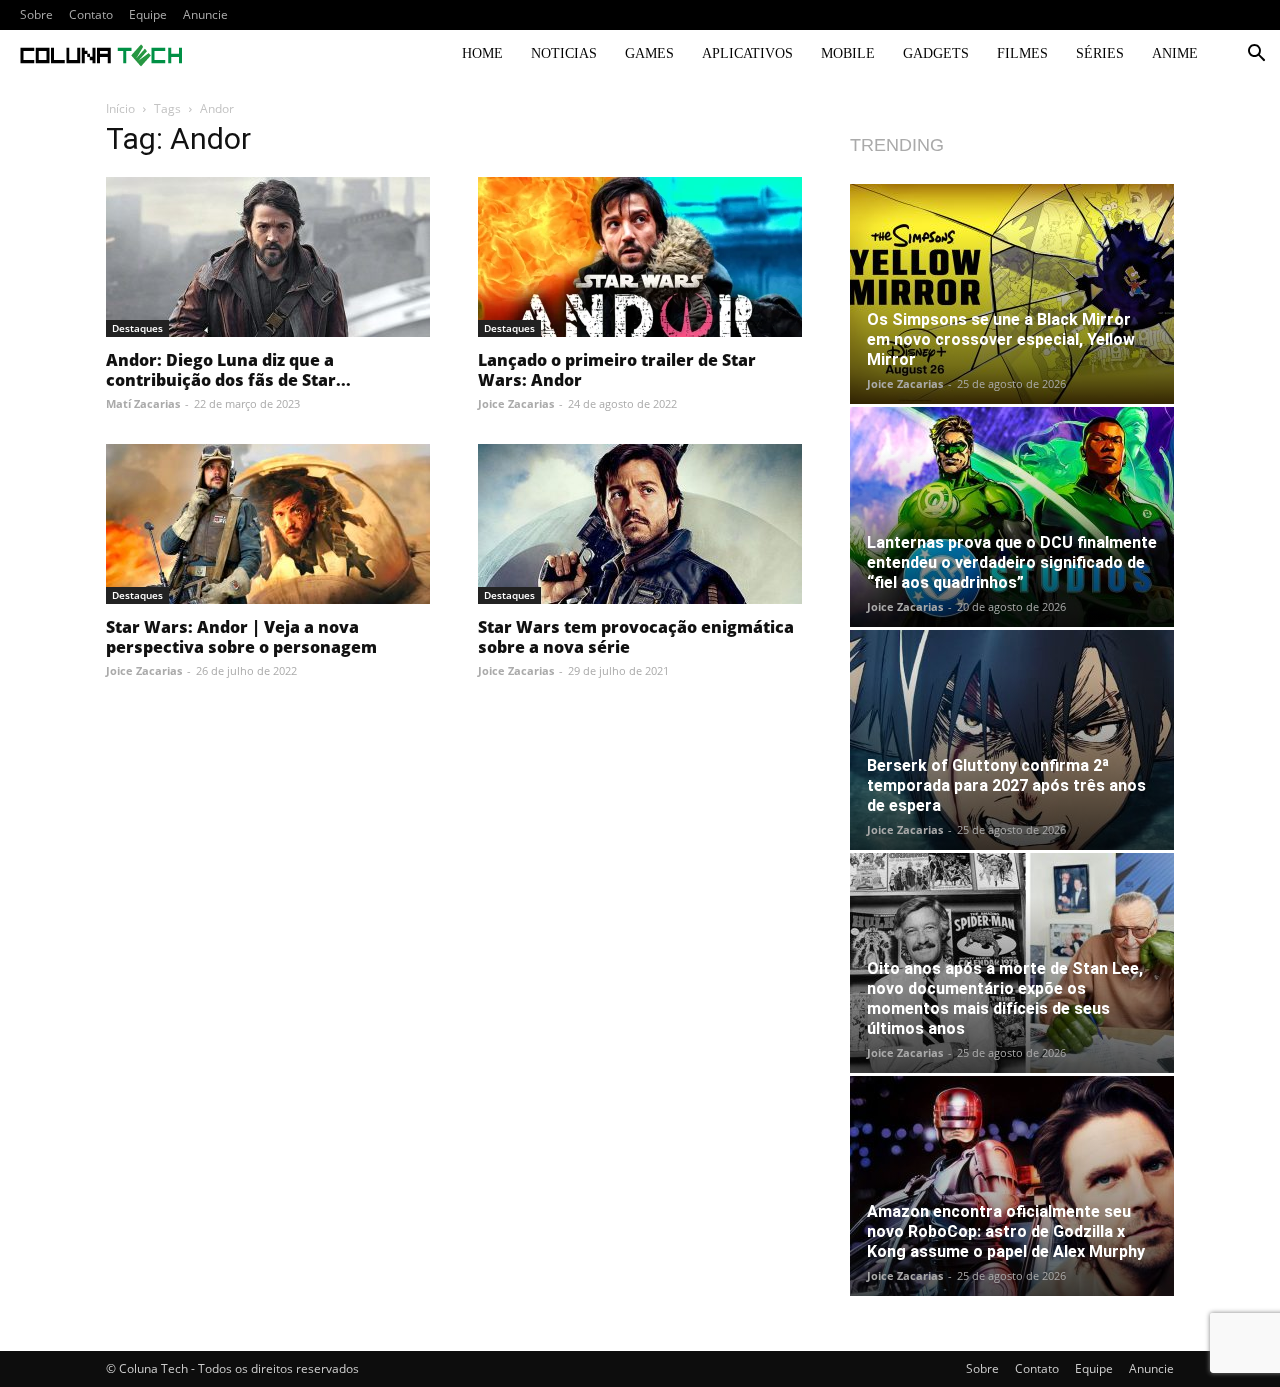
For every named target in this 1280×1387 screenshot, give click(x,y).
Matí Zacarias (143, 403)
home (482, 53)
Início (120, 108)
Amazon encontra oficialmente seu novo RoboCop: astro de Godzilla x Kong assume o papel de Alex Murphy (1006, 1231)
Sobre (36, 14)
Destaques (137, 328)
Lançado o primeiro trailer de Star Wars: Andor (617, 370)
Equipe (148, 14)
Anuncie (205, 14)
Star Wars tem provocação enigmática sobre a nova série (636, 637)
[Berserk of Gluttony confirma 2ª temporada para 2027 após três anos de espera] (1012, 740)
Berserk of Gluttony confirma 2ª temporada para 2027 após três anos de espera (1006, 785)
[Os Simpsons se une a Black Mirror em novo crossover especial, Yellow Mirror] (1012, 294)
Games (649, 53)
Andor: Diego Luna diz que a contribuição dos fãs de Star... (228, 370)
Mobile (848, 53)
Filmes (1022, 53)
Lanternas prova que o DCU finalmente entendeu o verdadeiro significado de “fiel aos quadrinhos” (1012, 562)
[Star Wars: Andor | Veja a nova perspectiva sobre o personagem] (268, 524)
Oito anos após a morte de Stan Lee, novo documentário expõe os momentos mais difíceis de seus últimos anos (1005, 998)
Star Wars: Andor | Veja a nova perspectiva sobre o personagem (241, 637)
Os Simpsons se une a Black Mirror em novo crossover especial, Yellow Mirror (1001, 339)
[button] (1256, 55)
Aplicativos (747, 53)
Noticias (564, 53)
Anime (1175, 53)
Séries (1100, 53)
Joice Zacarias (516, 403)
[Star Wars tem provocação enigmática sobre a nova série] (640, 524)
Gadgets (936, 53)
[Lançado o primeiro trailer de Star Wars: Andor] (640, 257)
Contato (91, 14)
